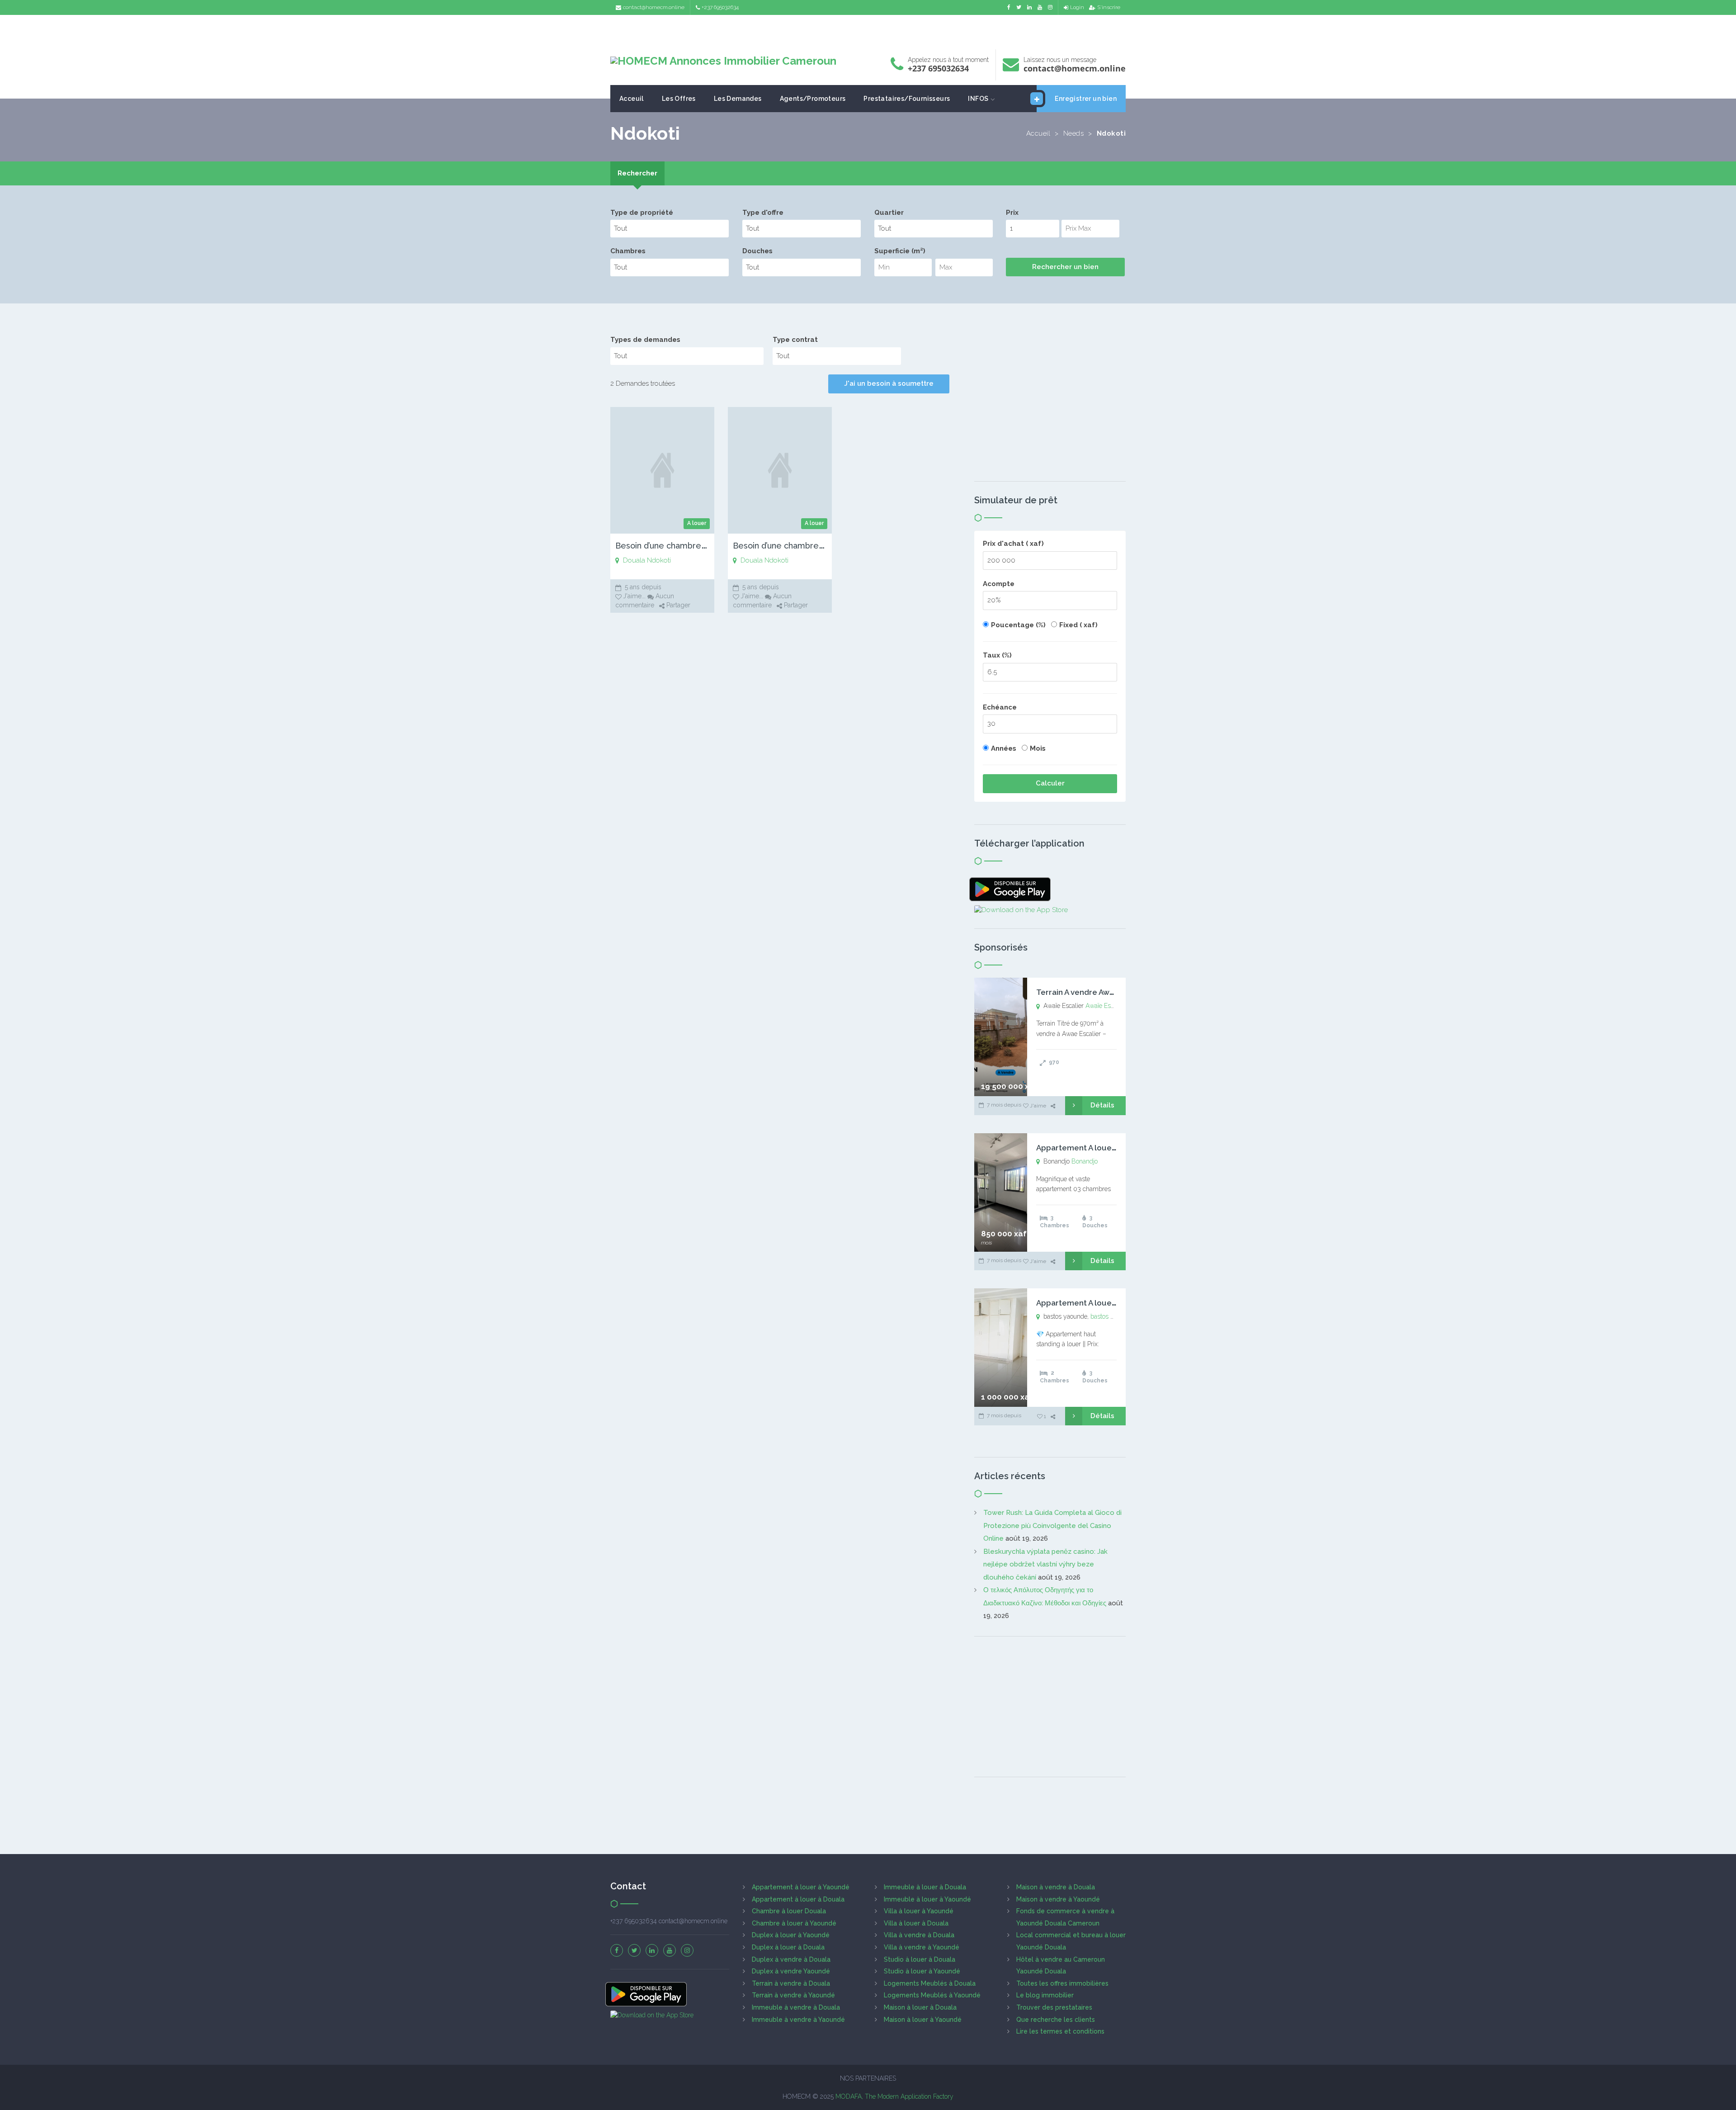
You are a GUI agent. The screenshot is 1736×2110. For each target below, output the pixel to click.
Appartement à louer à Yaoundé (801, 1887)
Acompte (999, 584)
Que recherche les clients (1056, 2020)
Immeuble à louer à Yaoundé (927, 1899)
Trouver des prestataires (1054, 2007)
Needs (1074, 133)
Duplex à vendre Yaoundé (791, 1971)
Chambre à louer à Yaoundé (794, 1923)
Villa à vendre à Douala (919, 1935)
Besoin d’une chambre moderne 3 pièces (695, 546)
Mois (1038, 748)
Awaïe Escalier (1106, 1006)
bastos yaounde (1112, 1316)
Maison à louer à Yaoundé (923, 2020)
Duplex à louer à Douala (788, 1947)
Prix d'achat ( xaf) (1013, 544)
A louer (697, 523)
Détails (1102, 1105)
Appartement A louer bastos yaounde (1106, 1303)
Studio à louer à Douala (920, 1959)
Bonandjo (1085, 1161)
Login (1077, 7)
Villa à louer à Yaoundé (919, 1911)
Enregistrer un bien (1086, 99)
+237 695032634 (720, 7)
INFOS (978, 99)
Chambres (628, 251)
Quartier (889, 213)
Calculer (1050, 783)
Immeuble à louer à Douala (925, 1887)
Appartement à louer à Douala (798, 1899)
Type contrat (795, 340)
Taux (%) (997, 655)
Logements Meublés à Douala (930, 1983)
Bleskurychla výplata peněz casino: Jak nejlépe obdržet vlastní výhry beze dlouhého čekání (1045, 1564)
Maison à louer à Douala (920, 2007)
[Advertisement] (868, 30)
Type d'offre (763, 213)
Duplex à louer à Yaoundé (791, 1935)
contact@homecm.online (654, 7)
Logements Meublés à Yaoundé (932, 1995)
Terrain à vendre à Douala (791, 1983)
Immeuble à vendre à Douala (796, 2007)
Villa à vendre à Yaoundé (922, 1947)
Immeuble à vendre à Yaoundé (798, 2020)
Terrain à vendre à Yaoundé (793, 1995)
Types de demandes (645, 340)
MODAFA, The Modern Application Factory (894, 2096)
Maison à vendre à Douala (1056, 1887)
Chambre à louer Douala (789, 1911)
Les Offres (679, 99)
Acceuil (632, 99)
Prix (1012, 213)
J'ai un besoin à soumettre (889, 383)
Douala (634, 560)
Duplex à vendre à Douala (791, 1959)
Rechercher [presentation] (637, 173)
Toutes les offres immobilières (1062, 1983)
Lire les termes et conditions (1060, 2031)
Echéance (1000, 707)
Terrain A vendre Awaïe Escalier (1094, 992)
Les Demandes (738, 99)
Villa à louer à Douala (916, 1923)
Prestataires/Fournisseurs (907, 99)
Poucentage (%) (1018, 625)
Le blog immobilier (1045, 1995)
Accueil (1038, 133)
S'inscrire (1109, 7)
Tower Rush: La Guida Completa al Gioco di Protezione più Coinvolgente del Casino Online (1052, 1526)
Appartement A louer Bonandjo (1094, 1148)
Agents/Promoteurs (813, 99)
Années (1004, 748)
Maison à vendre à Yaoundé (1058, 1899)
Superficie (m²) (900, 251)
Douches (757, 251)
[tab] (637, 173)
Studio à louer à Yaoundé (922, 1971)
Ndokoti (659, 560)
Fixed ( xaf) (1078, 625)
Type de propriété (642, 213)
